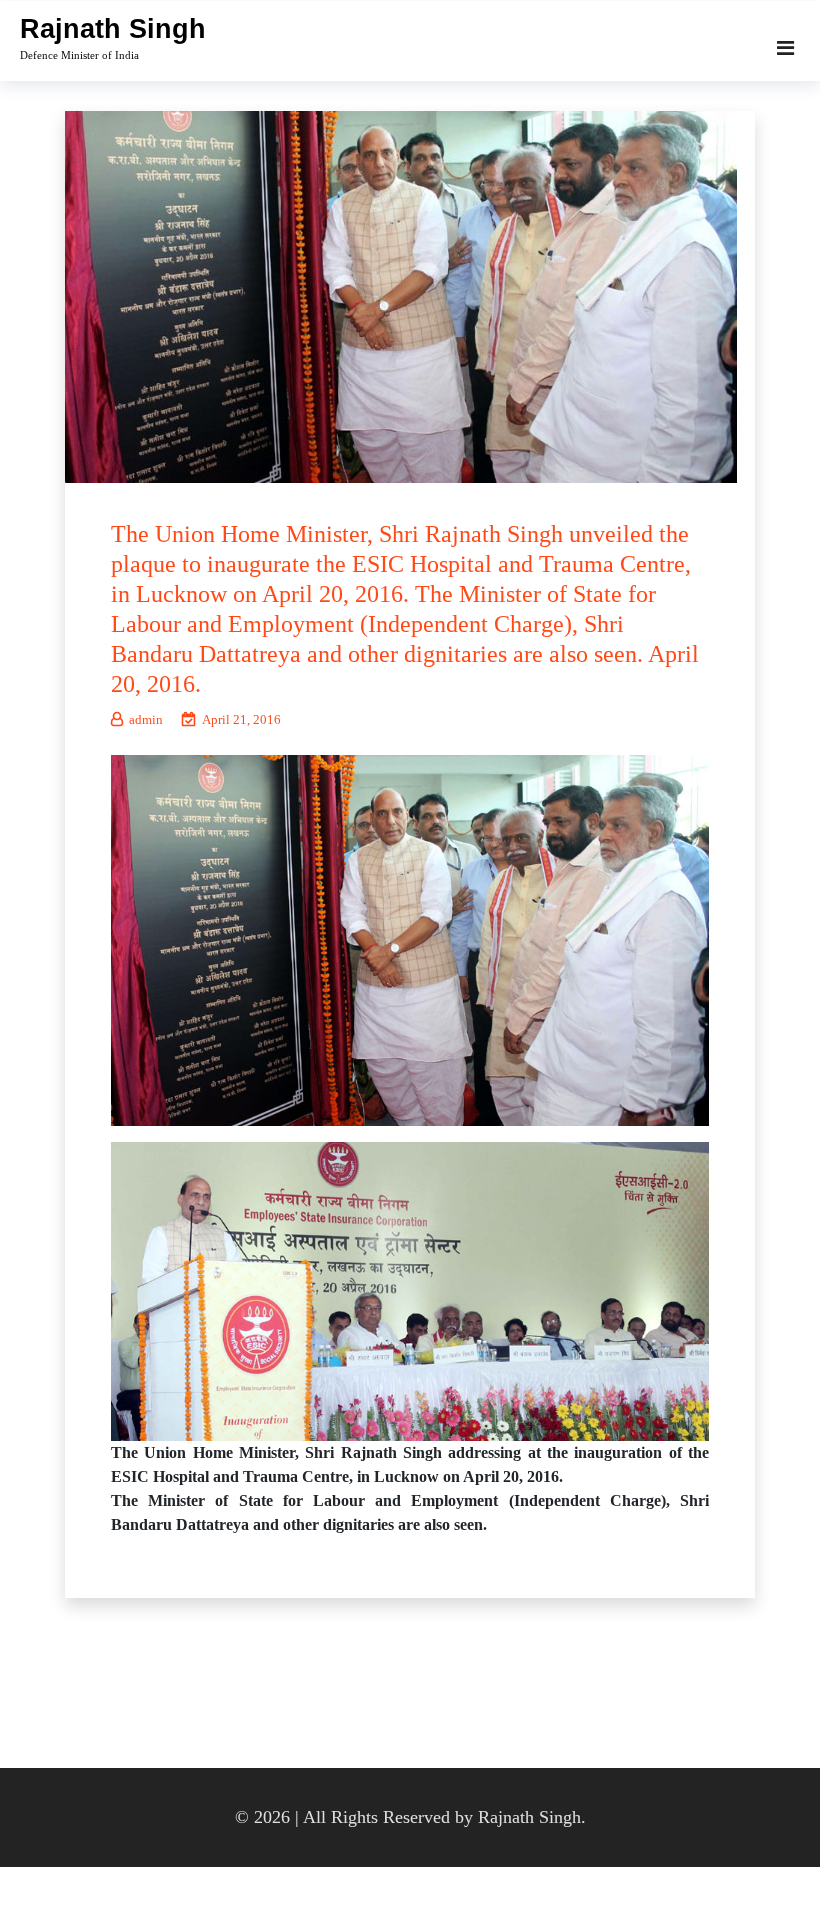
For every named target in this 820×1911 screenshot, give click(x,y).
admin (146, 719)
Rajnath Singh (113, 29)
